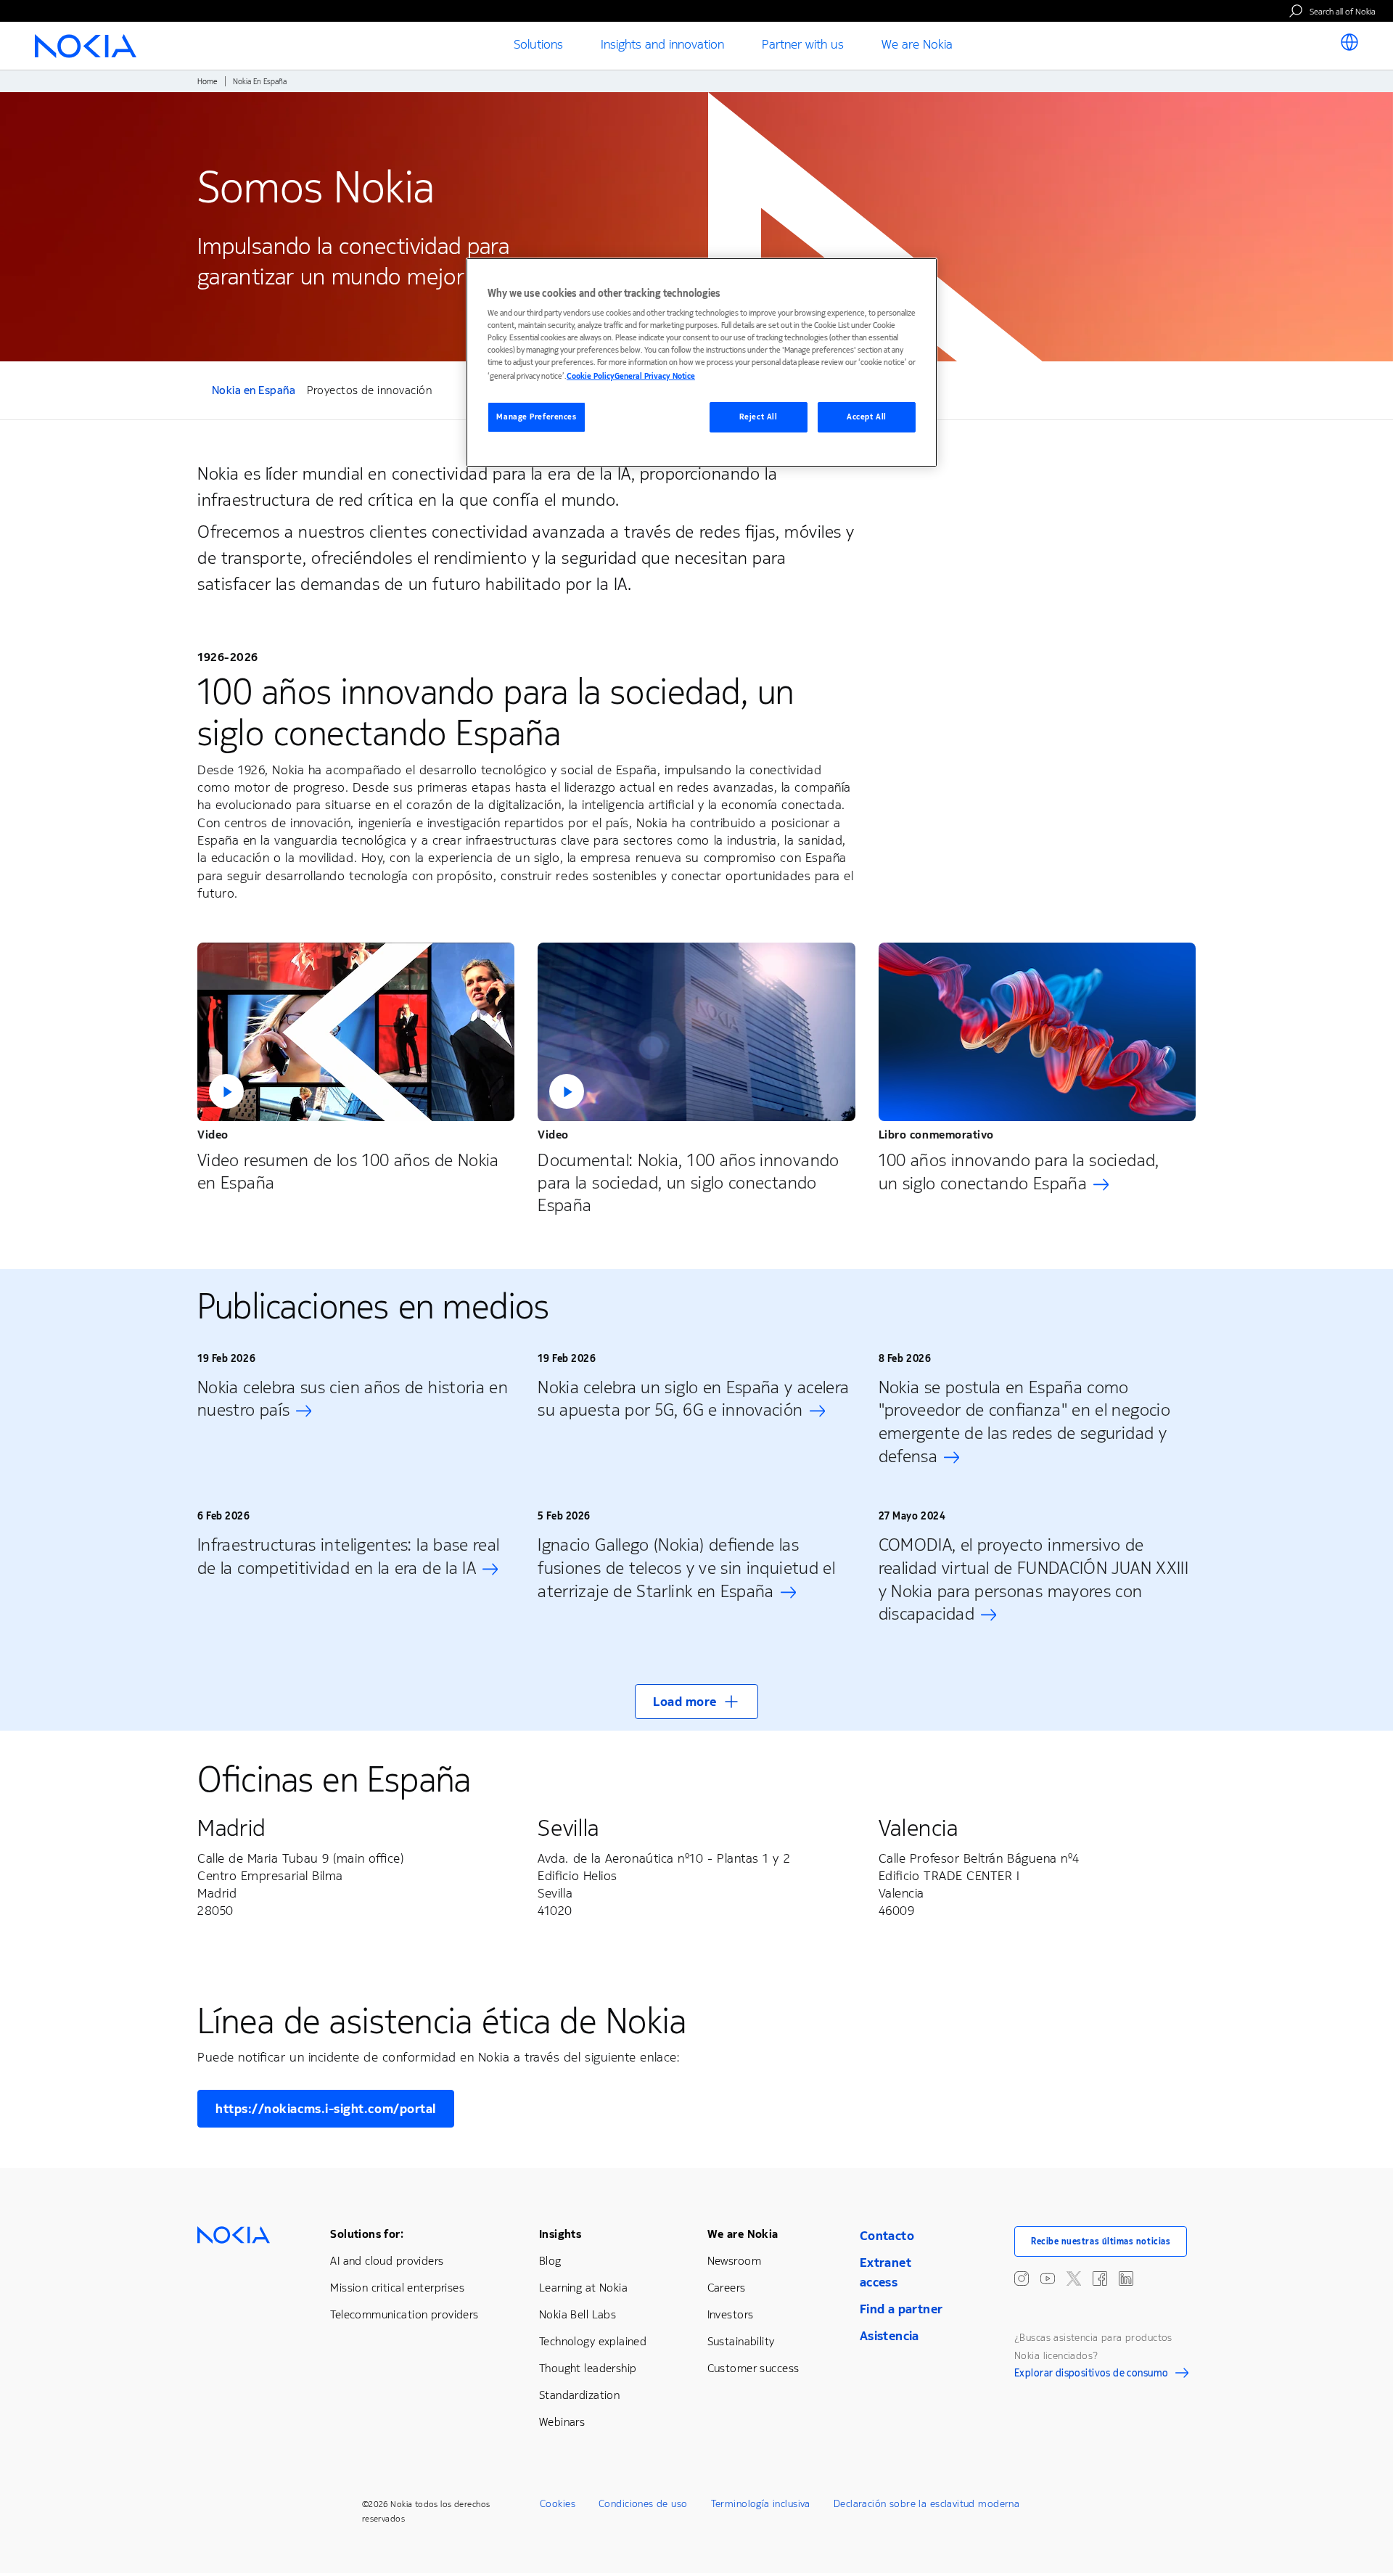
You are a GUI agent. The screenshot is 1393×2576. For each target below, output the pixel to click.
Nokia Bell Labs (578, 2314)
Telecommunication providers (404, 2314)
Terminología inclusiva (761, 2504)
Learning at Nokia (583, 2288)
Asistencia (889, 2336)
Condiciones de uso (643, 2504)
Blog (550, 2261)
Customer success (753, 2368)
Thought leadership (588, 2368)
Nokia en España (254, 392)
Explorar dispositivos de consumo (1091, 2375)
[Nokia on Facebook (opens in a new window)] (1100, 2278)
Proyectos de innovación (369, 390)
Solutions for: (367, 2234)
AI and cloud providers (387, 2261)
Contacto (887, 2236)
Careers (727, 2288)
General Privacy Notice (655, 376)
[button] (356, 1032)
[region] (702, 362)
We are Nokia (743, 2234)
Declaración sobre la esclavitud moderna (926, 2504)
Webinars (562, 2422)
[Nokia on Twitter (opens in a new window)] (1074, 2278)
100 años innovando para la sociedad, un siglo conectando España (1019, 1172)
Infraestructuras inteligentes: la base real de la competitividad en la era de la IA (348, 1556)
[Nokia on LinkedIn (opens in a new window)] (1126, 2278)
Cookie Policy (591, 376)
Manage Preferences (536, 417)
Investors (731, 2314)
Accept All (867, 417)
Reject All (759, 417)
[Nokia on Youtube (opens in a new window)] (1048, 2278)
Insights (560, 2234)
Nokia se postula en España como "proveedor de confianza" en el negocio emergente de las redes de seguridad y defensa (1024, 1422)
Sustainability (741, 2341)
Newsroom (734, 2261)
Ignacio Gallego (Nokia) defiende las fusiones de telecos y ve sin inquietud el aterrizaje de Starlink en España (686, 1568)
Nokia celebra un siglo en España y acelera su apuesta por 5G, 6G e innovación (693, 1399)
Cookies (558, 2504)
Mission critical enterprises (397, 2288)
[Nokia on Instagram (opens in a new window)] (1022, 2278)
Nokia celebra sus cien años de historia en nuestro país (353, 1399)
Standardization (579, 2395)
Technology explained (593, 2341)
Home (207, 82)
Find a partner (901, 2309)
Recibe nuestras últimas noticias (1101, 2241)
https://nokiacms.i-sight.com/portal (326, 2109)
